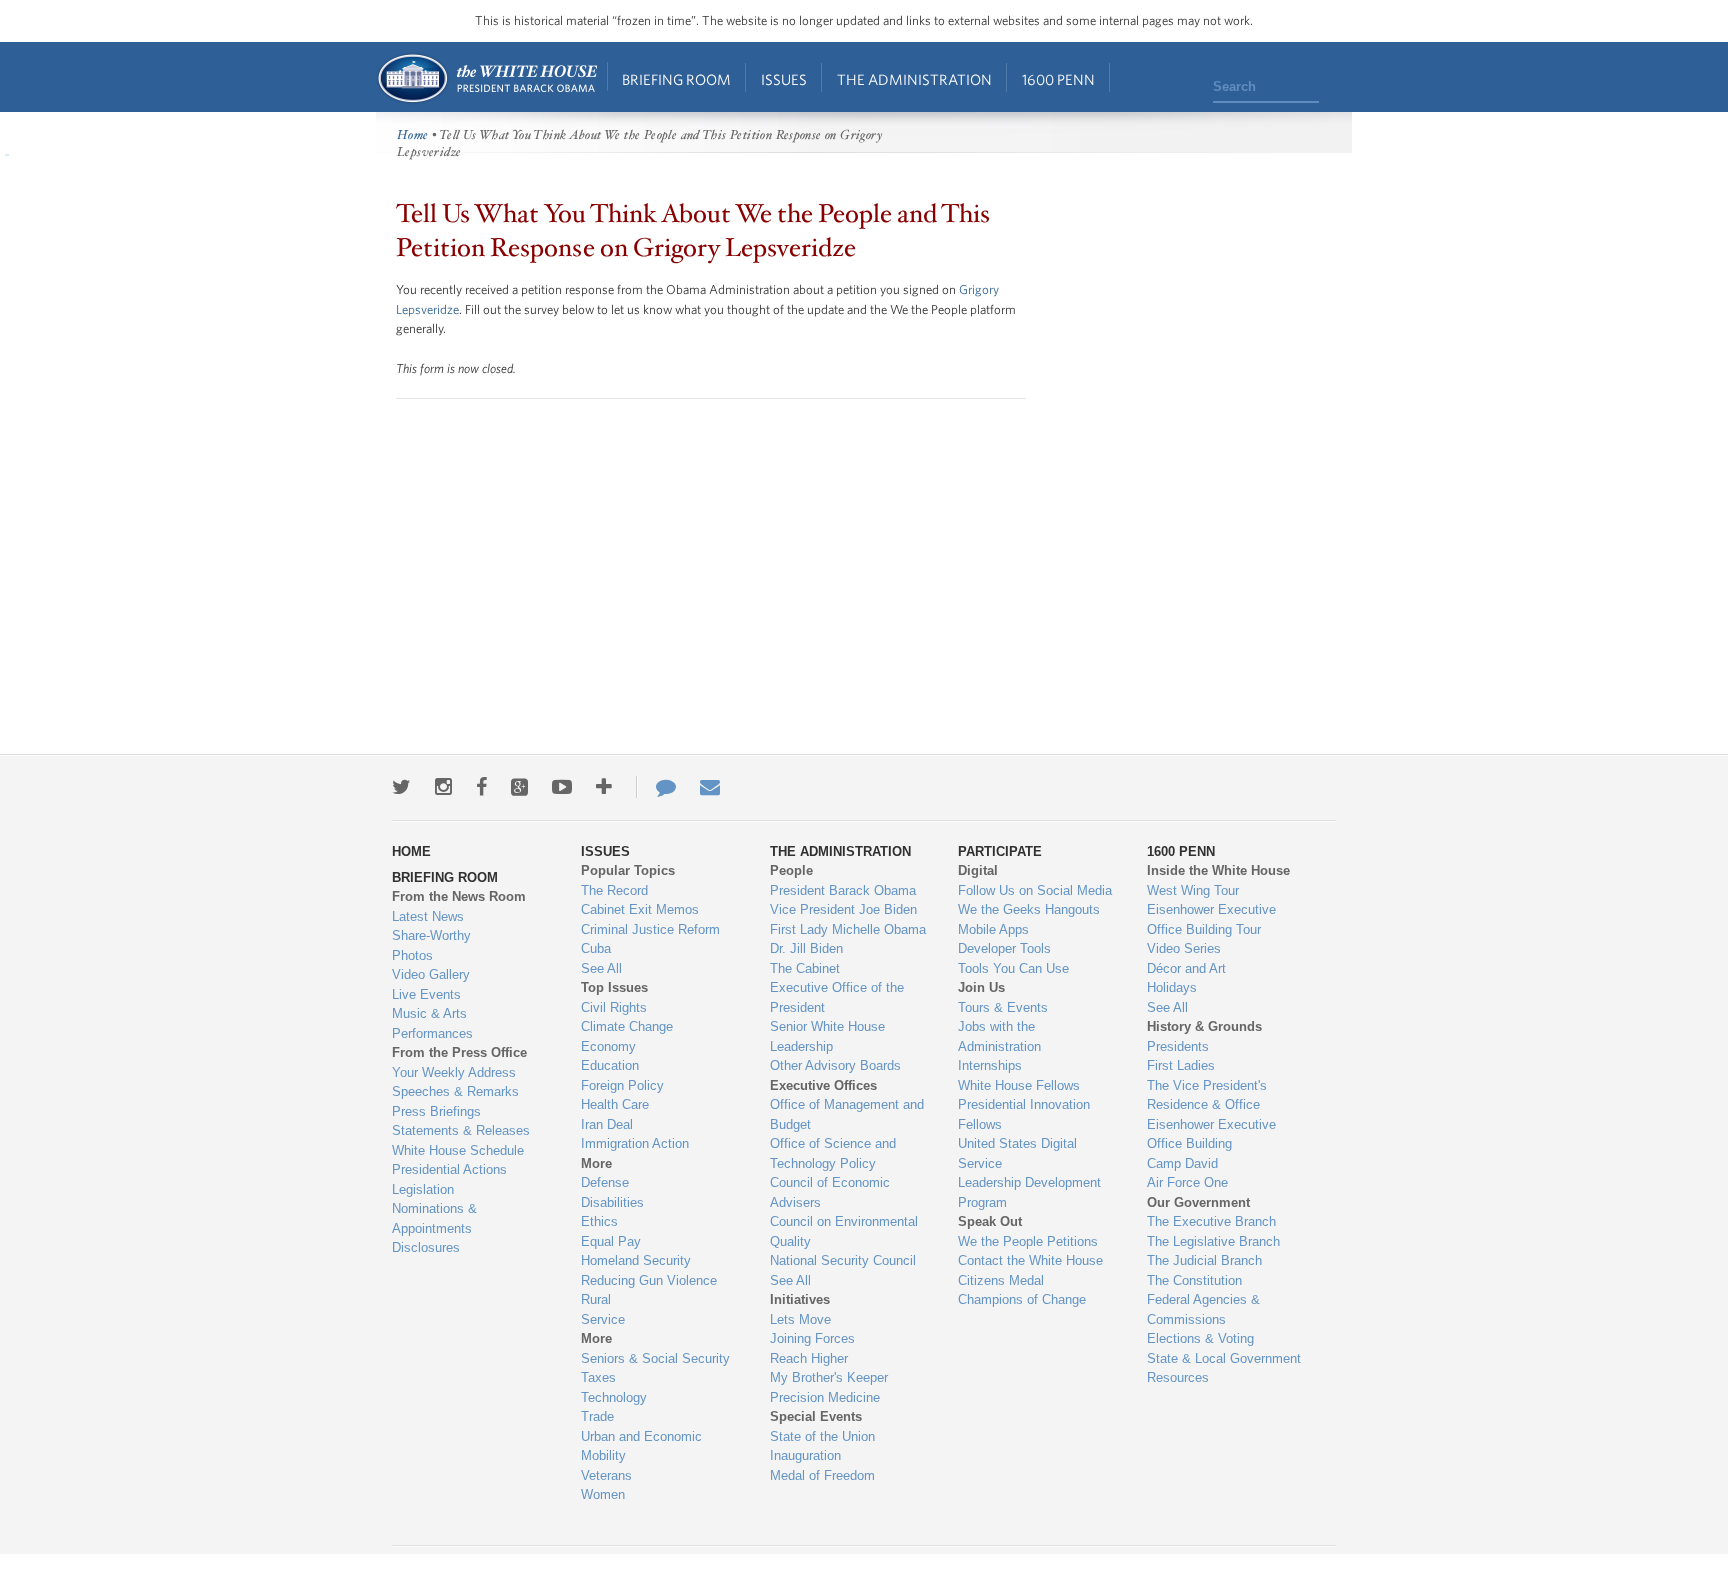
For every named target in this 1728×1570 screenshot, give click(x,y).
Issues (784, 79)
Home (486, 78)
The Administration (914, 79)
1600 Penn (1058, 79)
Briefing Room (676, 79)
